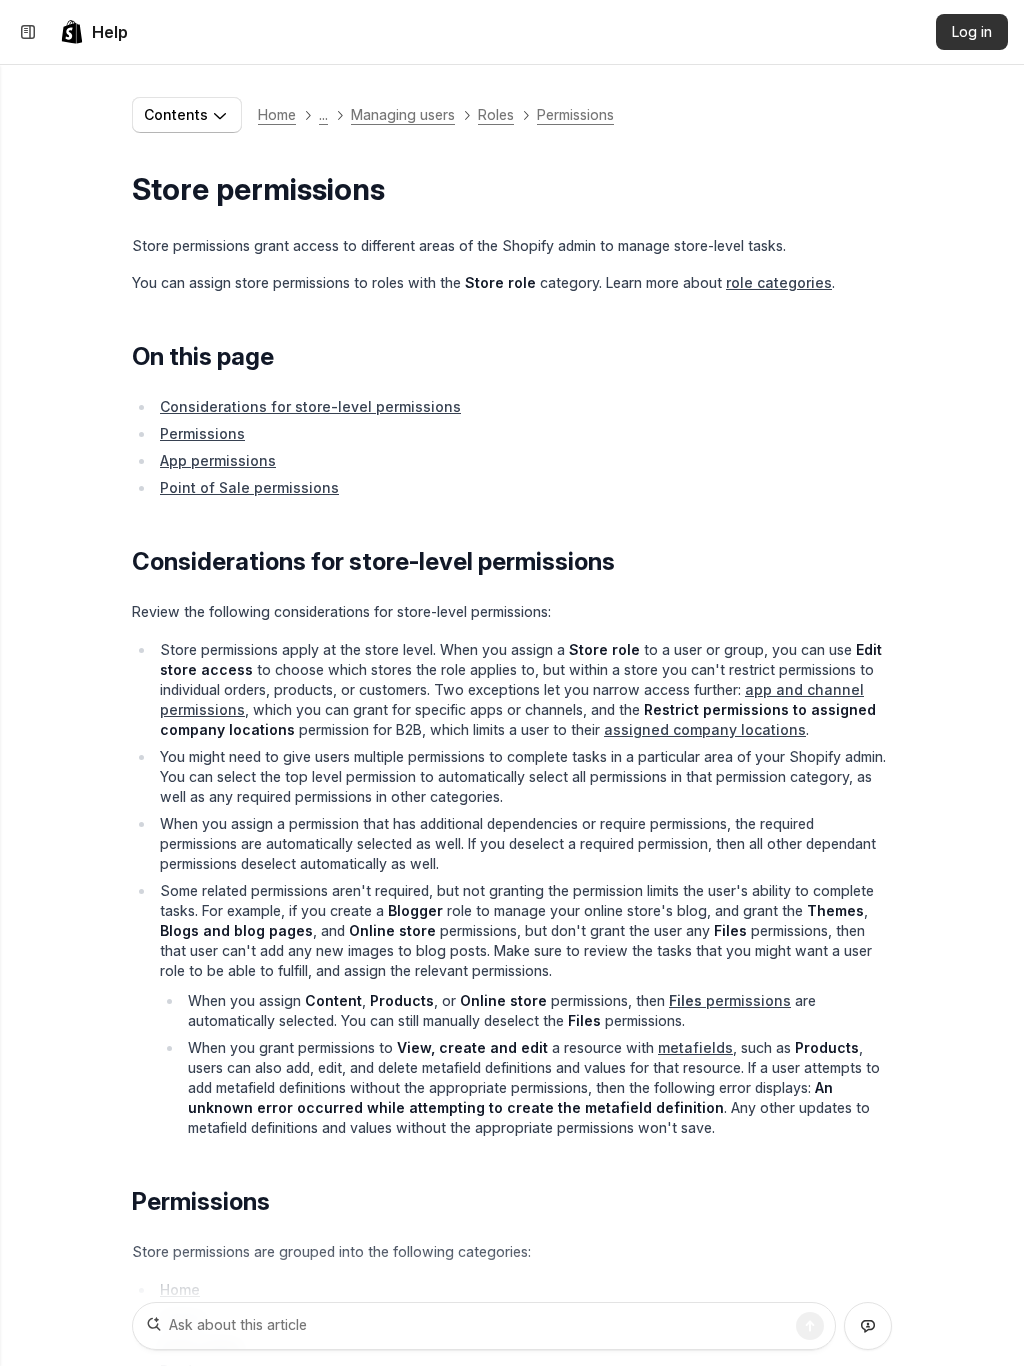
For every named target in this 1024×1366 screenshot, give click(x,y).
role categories (779, 282)
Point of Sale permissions (249, 487)
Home (277, 114)
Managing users (403, 114)
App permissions (218, 460)
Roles (496, 114)
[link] (94, 32)
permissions (730, 1000)
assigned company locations (705, 729)
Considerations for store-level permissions (310, 406)
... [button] (323, 114)
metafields (695, 1047)
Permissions (575, 114)
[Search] (810, 1326)
